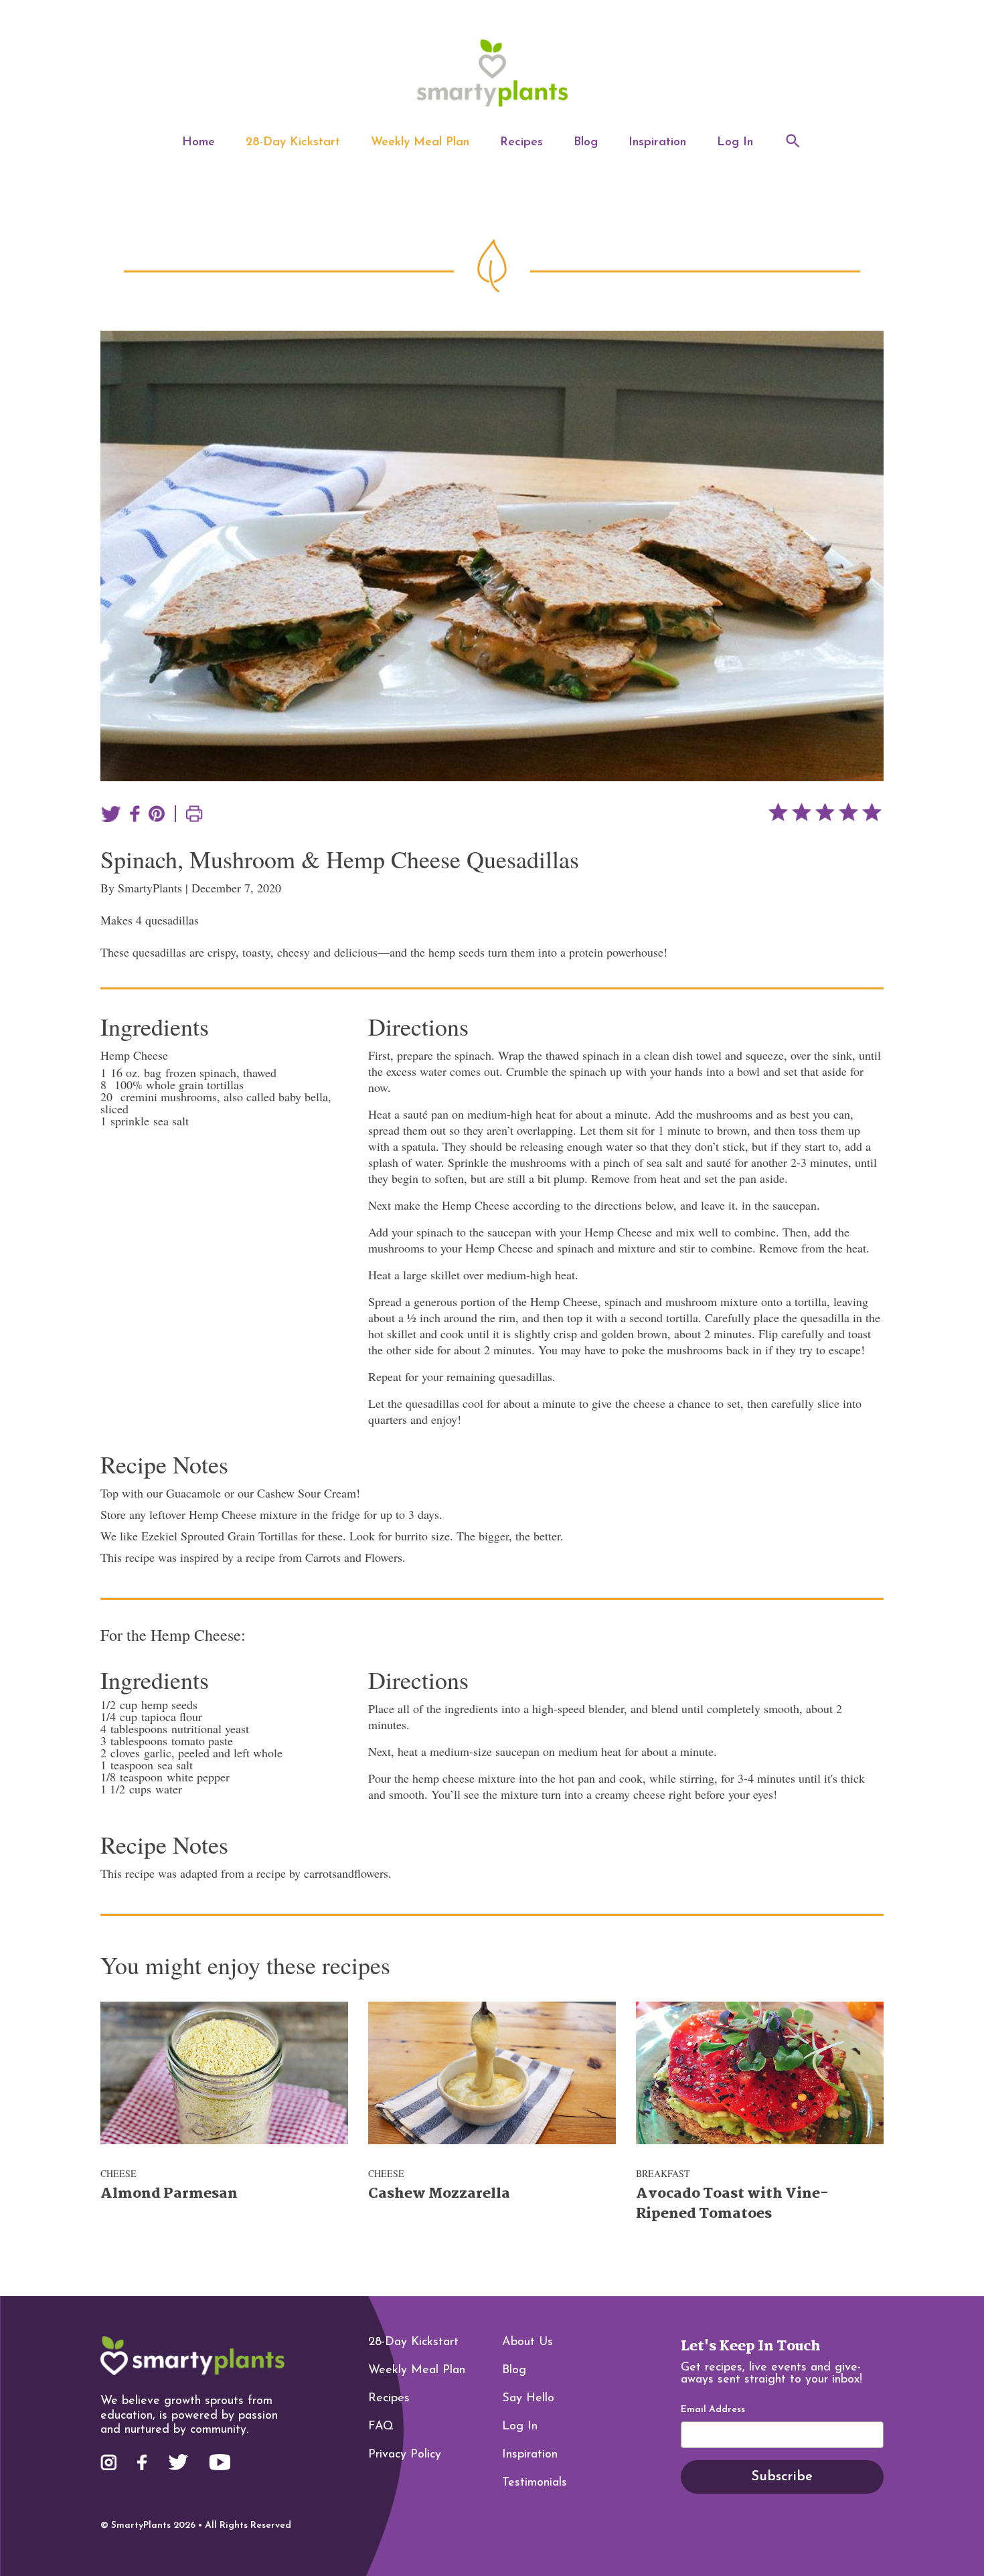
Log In (735, 143)
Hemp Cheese (134, 1055)
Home (198, 143)
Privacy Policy (405, 2455)
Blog (586, 143)
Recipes (521, 143)
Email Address (713, 2410)
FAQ (381, 2427)
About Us (527, 2342)
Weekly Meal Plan (420, 143)
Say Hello (528, 2399)
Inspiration (657, 143)
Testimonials (535, 2483)
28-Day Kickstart (293, 143)
